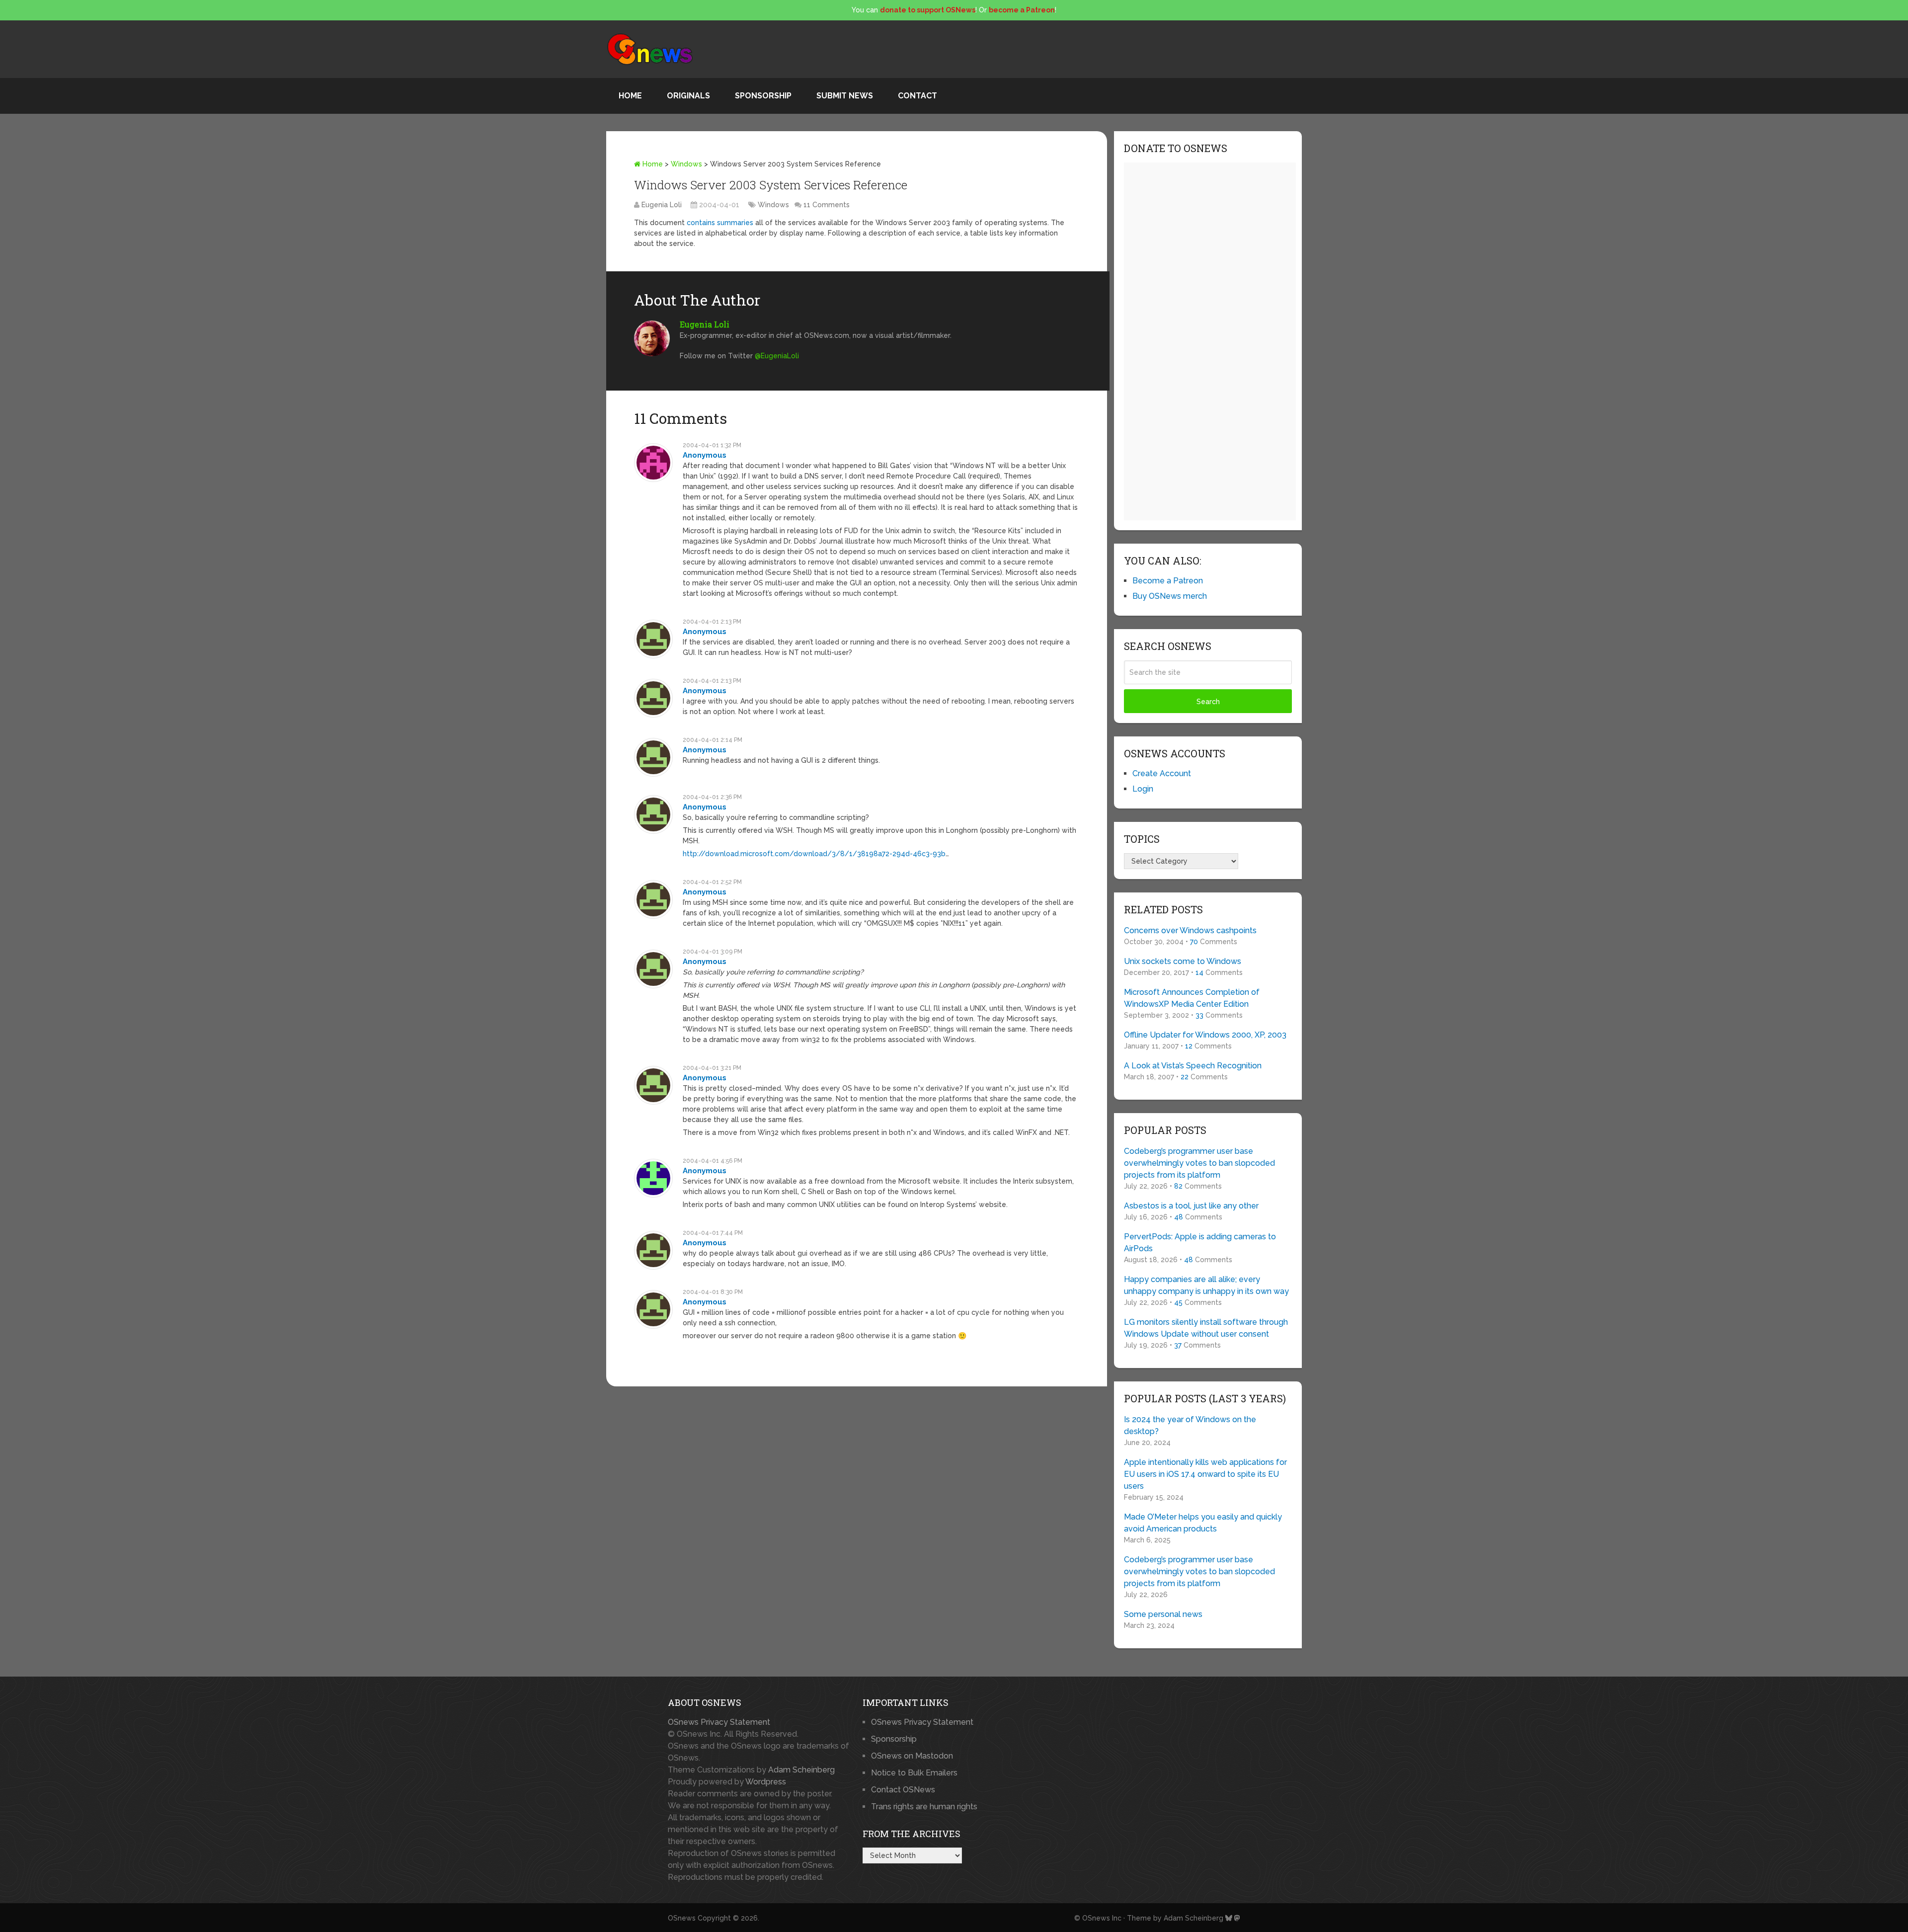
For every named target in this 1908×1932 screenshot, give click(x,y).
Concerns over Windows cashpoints (1190, 930)
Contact (917, 96)
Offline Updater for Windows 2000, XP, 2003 (1205, 1035)
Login (1143, 789)
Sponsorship (763, 96)
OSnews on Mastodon (912, 1756)
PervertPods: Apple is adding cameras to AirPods (1200, 1243)
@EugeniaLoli (777, 356)
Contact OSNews (903, 1790)
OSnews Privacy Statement (719, 1722)
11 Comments (827, 205)
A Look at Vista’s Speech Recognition (1193, 1066)
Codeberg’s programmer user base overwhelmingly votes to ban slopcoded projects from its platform (1199, 1163)
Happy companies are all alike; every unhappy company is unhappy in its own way (1206, 1285)
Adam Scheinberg (801, 1770)
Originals (688, 96)
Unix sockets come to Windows (1183, 961)
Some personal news (1163, 1614)
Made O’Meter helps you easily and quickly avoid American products (1203, 1523)
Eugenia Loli (662, 205)
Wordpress (766, 1782)
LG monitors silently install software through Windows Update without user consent (1206, 1328)
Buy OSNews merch (1170, 596)
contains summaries (720, 223)
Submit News (845, 96)
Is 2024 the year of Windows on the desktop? (1190, 1425)
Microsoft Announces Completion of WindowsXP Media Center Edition (1192, 998)
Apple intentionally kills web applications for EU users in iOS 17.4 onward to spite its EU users (1205, 1474)
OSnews (682, 1918)
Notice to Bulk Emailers (914, 1773)
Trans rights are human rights (924, 1807)
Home (630, 96)
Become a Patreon (1168, 581)
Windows (686, 164)
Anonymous (705, 455)
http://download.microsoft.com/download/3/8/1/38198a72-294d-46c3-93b (814, 854)
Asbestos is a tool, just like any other (1191, 1206)
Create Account (1162, 773)
